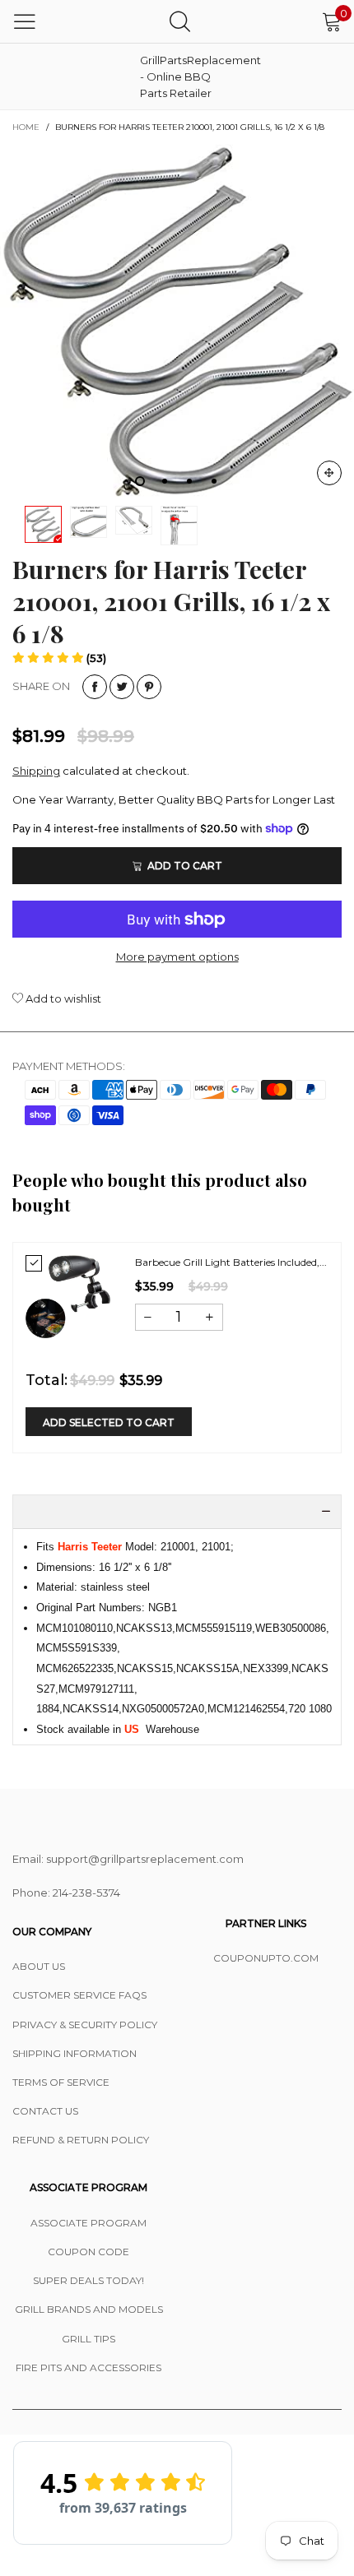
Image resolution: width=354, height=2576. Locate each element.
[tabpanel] (177, 321)
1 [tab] (140, 481)
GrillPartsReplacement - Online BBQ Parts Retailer (181, 76)
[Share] (95, 687)
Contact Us (45, 2111)
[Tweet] (122, 687)
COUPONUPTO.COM (266, 1958)
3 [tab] (189, 481)
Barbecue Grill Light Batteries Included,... (231, 1262)
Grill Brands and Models (89, 2309)
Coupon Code (88, 2252)
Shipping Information (75, 2053)
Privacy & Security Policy (85, 2025)
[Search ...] (180, 21)
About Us (39, 1966)
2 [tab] (165, 481)
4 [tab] (214, 481)
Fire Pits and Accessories (88, 2368)
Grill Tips (88, 2339)
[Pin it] (149, 687)
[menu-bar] (25, 21)
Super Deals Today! (88, 2280)
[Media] (329, 473)
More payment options (177, 957)
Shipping (36, 771)
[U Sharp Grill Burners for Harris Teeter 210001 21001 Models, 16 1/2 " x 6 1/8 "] (177, 321)
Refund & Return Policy (81, 2140)
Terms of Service (61, 2082)
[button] (59, 658)
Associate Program (88, 2223)
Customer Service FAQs (79, 1995)
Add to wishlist (62, 998)
